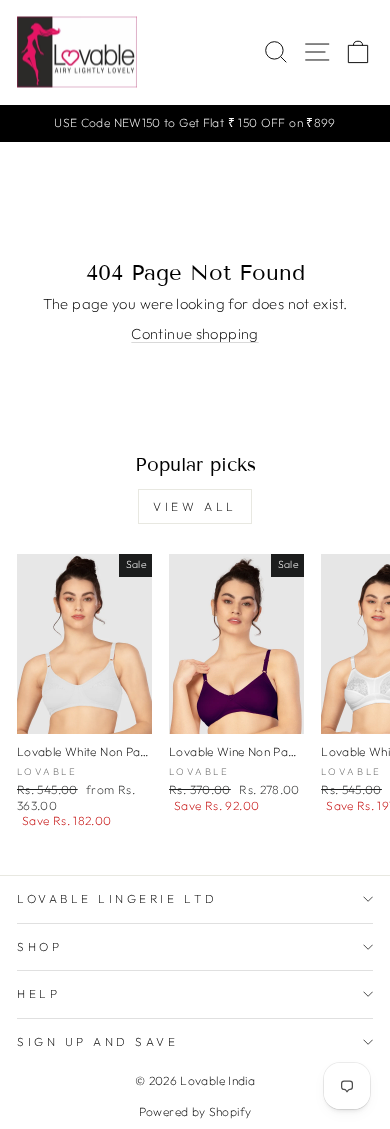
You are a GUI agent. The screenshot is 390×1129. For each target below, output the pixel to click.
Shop (39, 946)
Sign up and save (98, 1041)
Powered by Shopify (195, 1111)
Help (38, 993)
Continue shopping (194, 333)
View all (195, 506)
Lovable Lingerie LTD (117, 898)
